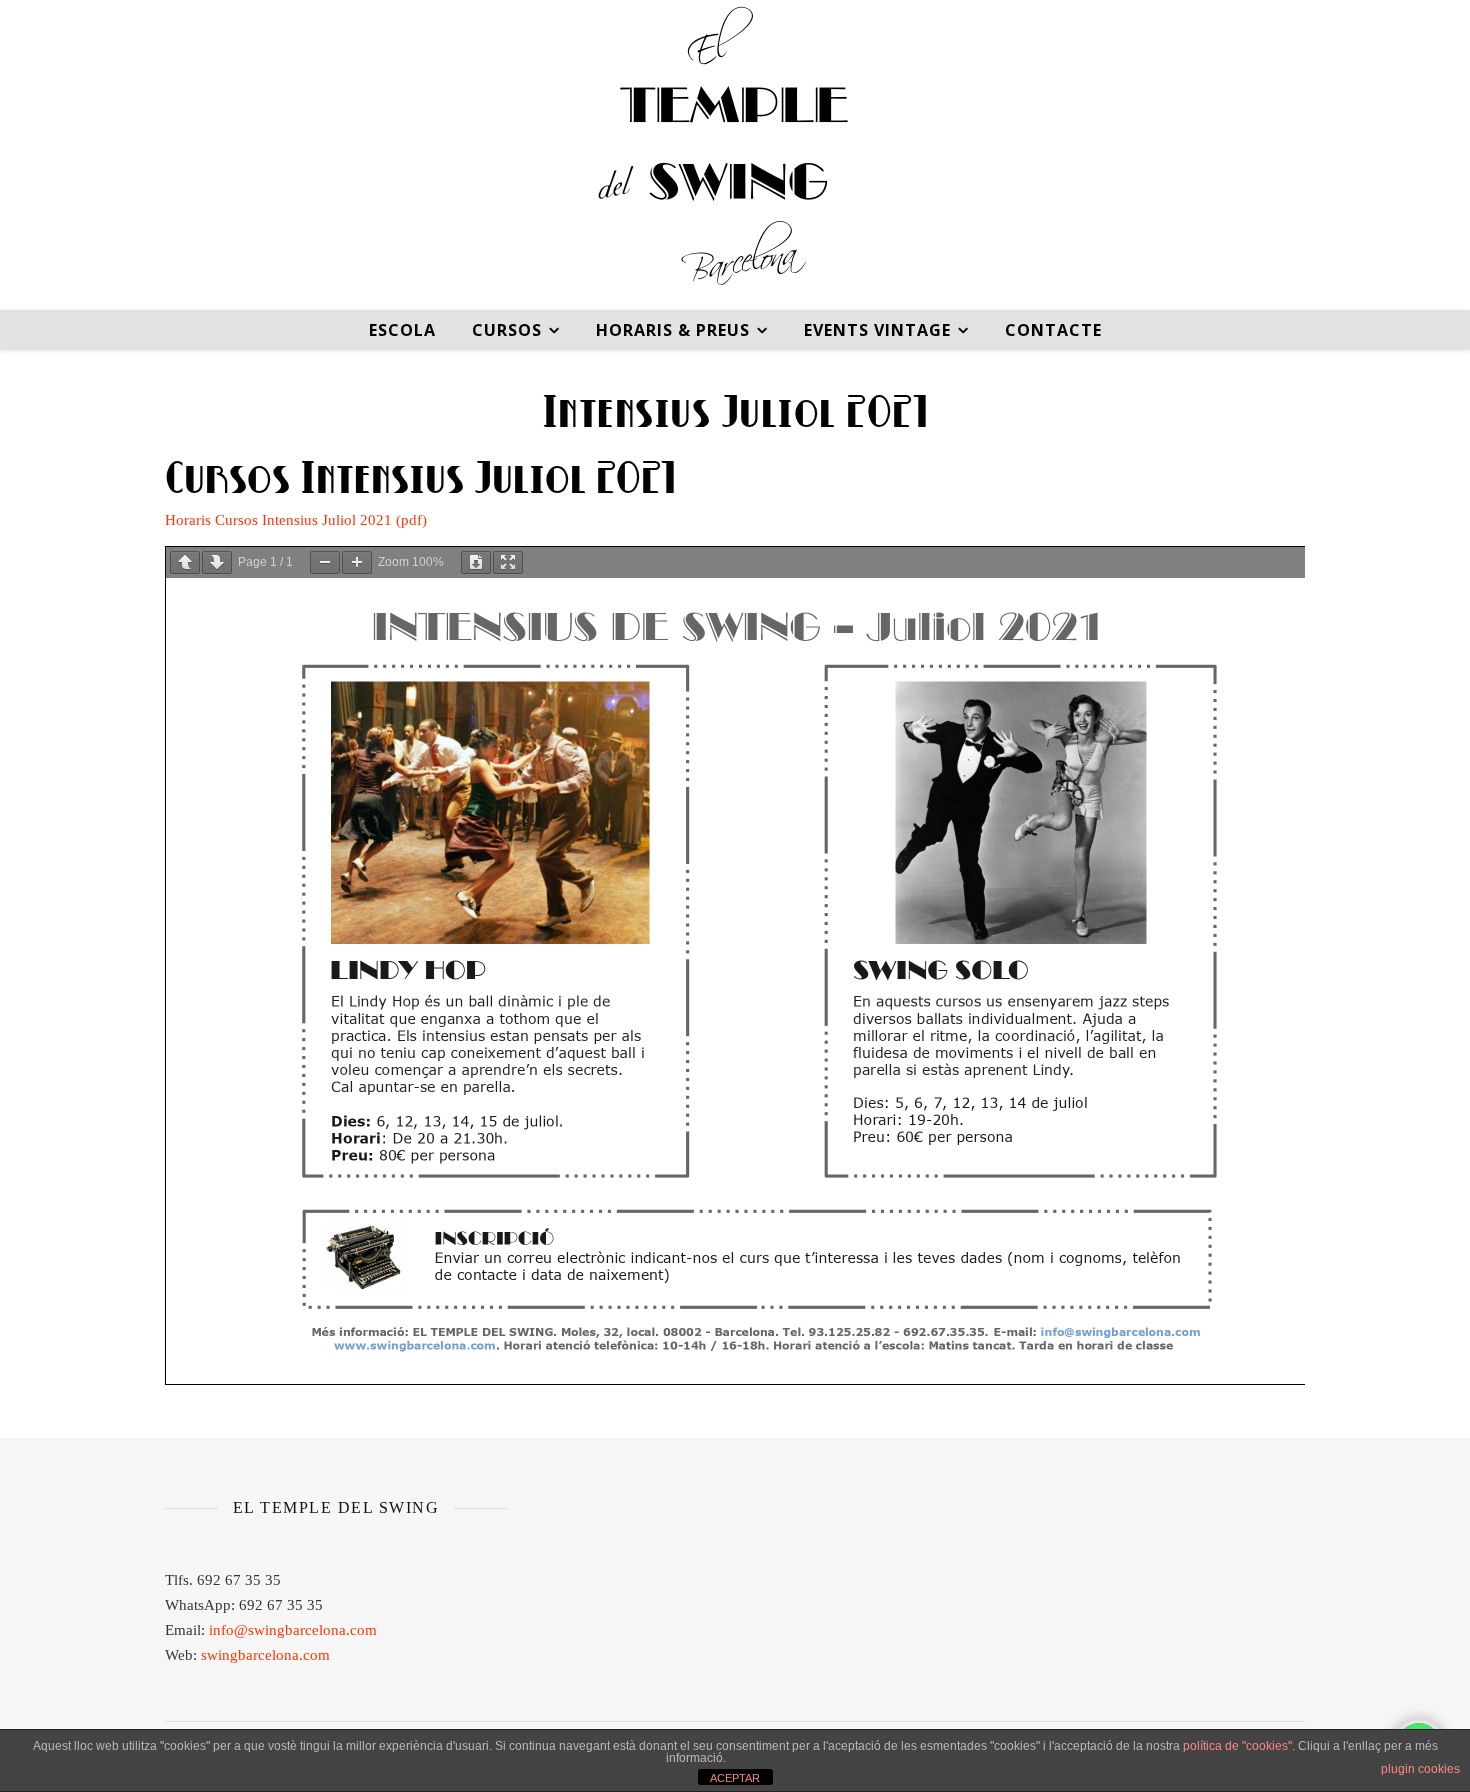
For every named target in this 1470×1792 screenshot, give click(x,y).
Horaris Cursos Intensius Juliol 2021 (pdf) (296, 520)
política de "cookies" (1237, 1746)
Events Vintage (877, 330)
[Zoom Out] (325, 562)
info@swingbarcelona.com (293, 1630)
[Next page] (217, 562)
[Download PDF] (476, 562)
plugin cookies (1420, 1769)
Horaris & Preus (673, 330)
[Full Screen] (508, 562)
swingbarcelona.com (265, 1655)
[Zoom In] (357, 562)
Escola (402, 330)
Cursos (507, 330)
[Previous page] (185, 562)
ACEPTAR (735, 1778)
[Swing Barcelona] (735, 155)
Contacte (1053, 330)
